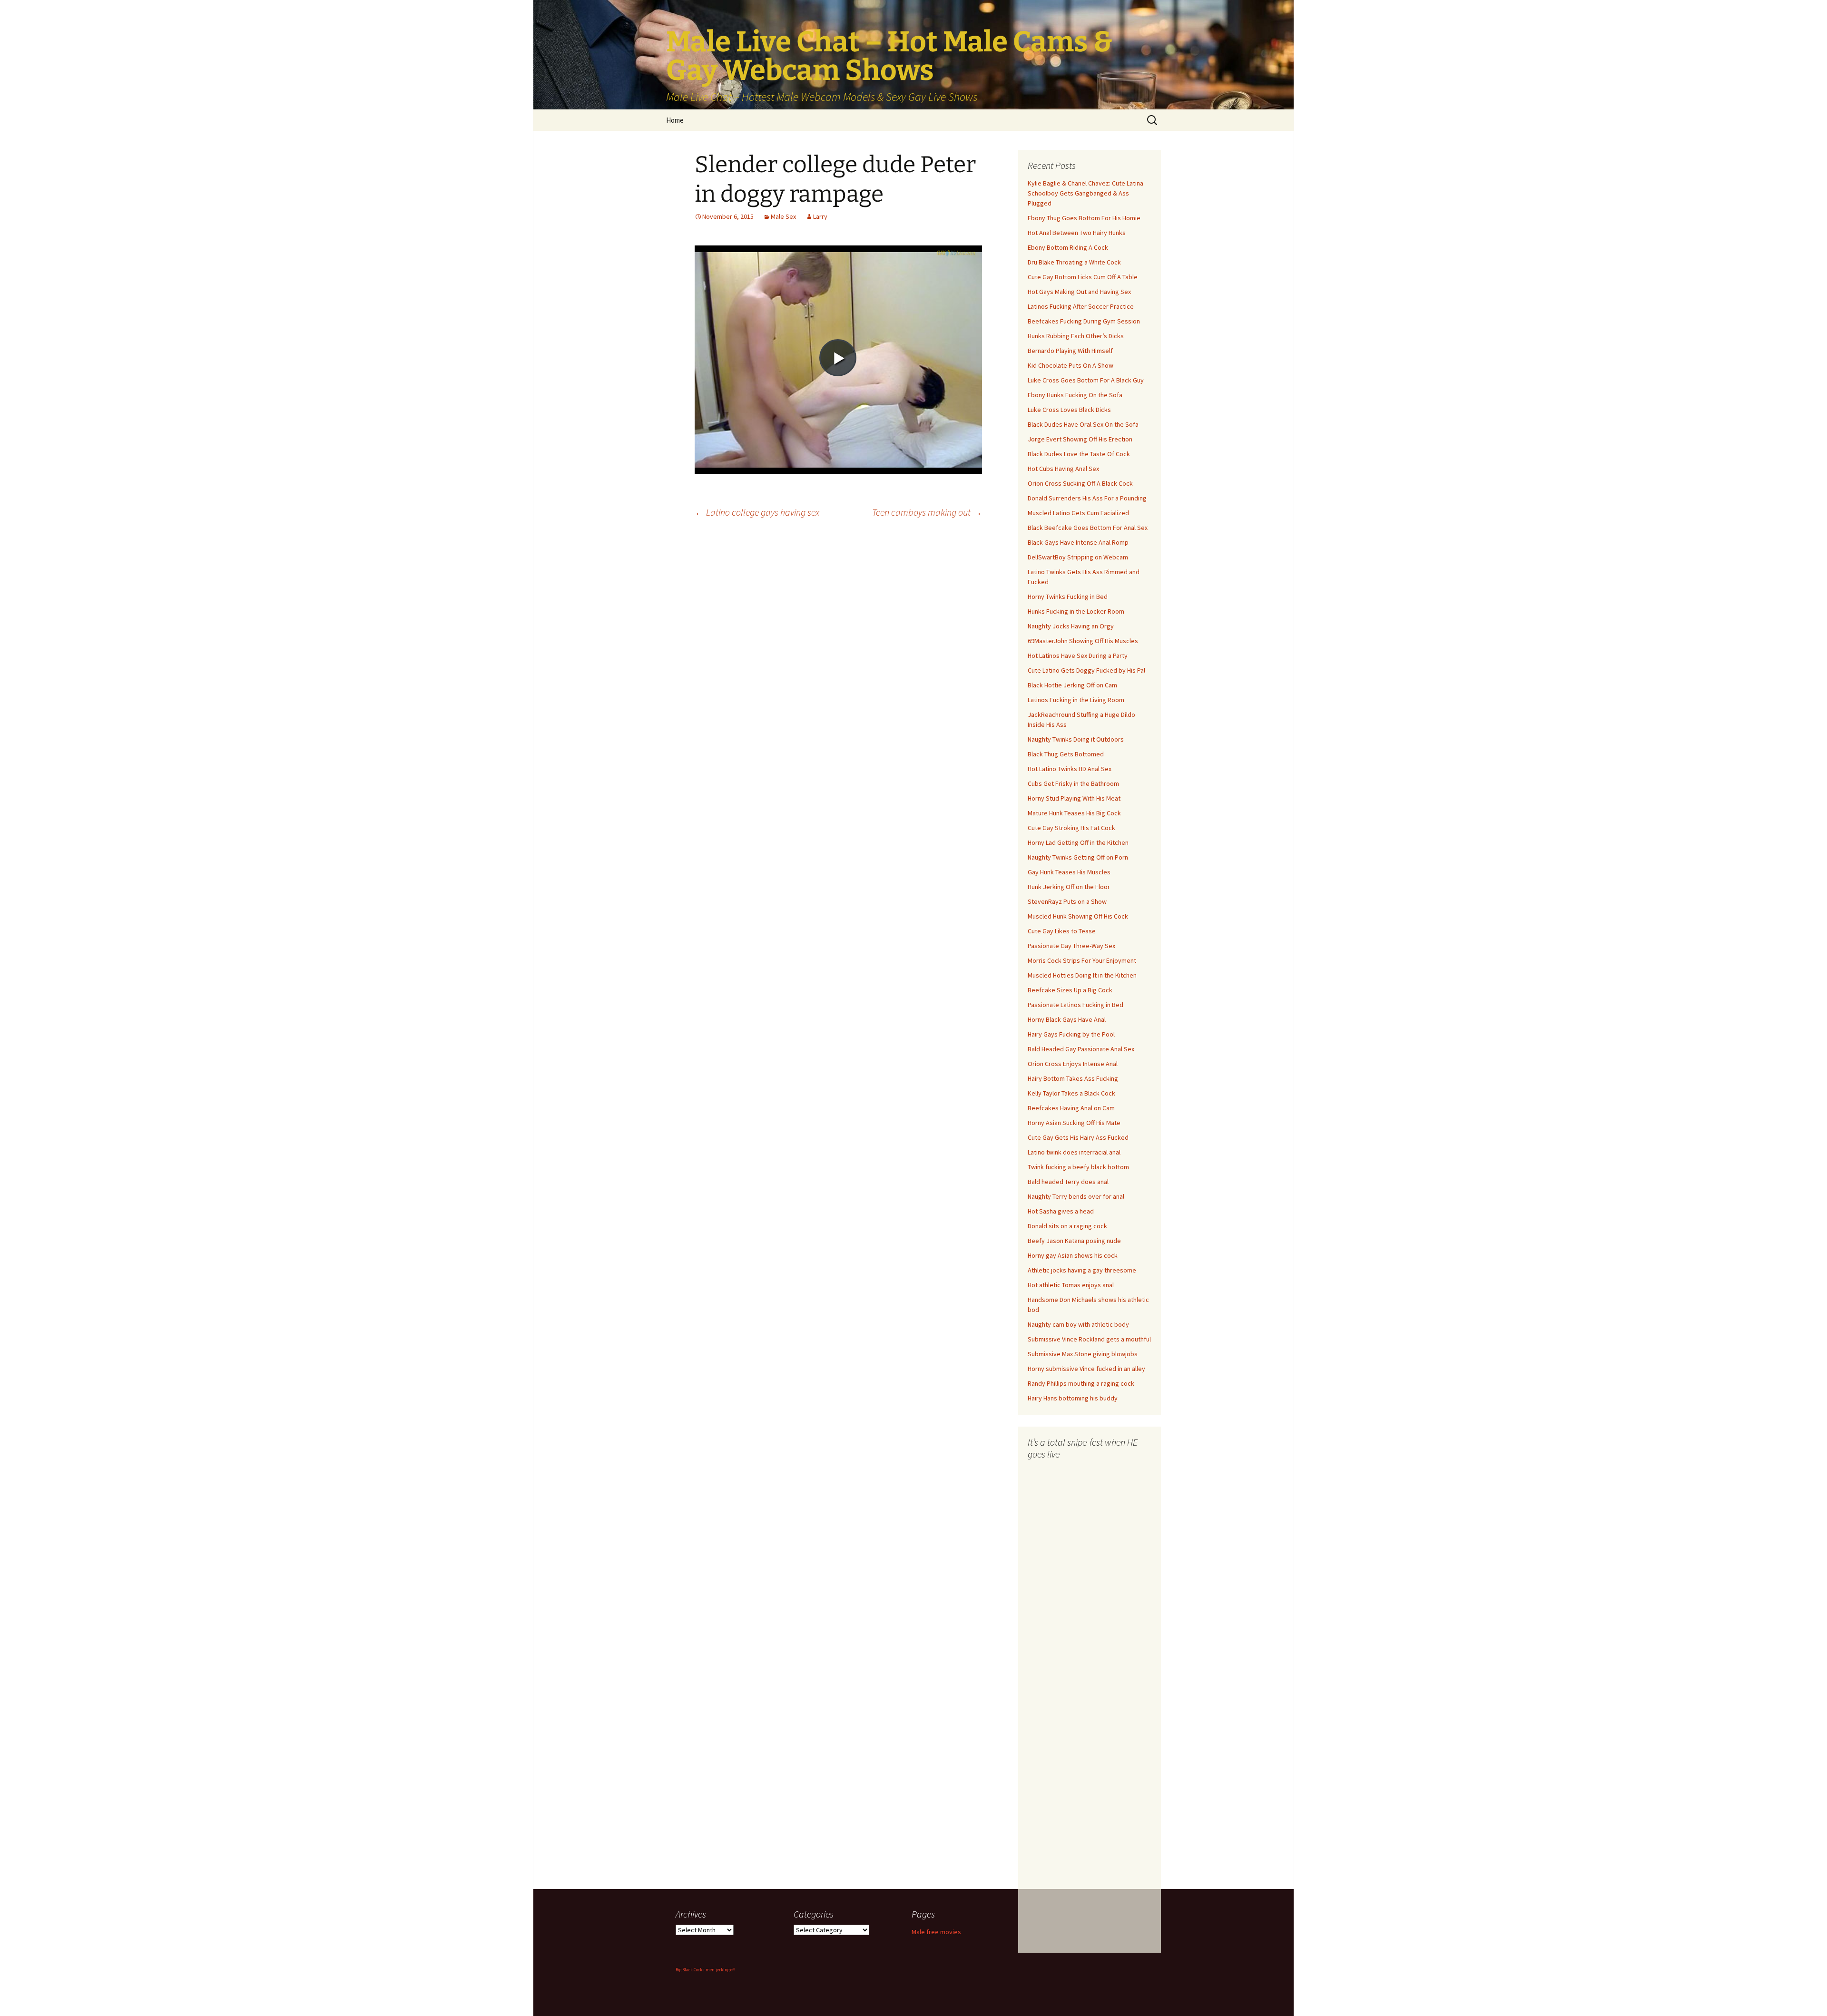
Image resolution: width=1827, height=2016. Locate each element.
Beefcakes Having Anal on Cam (1071, 1108)
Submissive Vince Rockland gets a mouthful (1089, 1339)
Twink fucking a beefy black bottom (1078, 1167)
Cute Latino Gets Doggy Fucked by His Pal (1086, 670)
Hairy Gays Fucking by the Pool (1071, 1034)
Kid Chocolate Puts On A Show (1071, 365)
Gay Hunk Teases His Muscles (1069, 872)
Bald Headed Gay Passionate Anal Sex (1081, 1049)
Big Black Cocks (690, 1970)
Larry (820, 216)
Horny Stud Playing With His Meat (1074, 798)
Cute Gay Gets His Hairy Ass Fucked (1078, 1137)
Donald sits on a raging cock (1067, 1226)
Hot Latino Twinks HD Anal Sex (1070, 769)
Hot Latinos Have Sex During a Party (1078, 656)
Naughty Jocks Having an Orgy (1071, 626)
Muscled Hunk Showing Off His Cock (1078, 916)
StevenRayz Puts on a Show (1067, 901)
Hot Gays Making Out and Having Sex (1079, 292)
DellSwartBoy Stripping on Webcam (1078, 557)
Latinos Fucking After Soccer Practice (1081, 306)
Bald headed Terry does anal (1068, 1182)
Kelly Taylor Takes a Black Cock (1071, 1093)
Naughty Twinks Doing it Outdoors (1076, 739)
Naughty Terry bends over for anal (1076, 1196)
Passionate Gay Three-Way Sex (1071, 946)
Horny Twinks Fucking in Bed (1068, 597)
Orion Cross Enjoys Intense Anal (1073, 1064)
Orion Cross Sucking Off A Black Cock (1080, 483)
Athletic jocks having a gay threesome (1082, 1270)
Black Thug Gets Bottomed (1066, 754)
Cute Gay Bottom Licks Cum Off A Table (1083, 277)
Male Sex (783, 216)
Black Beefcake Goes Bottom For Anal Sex (1088, 528)
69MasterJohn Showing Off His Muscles (1083, 641)
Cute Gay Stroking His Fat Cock (1071, 828)
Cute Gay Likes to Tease (1062, 931)
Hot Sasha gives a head (1061, 1211)
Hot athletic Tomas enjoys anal (1071, 1285)
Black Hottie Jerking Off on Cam (1072, 685)
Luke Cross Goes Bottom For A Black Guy (1086, 380)
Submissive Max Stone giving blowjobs (1083, 1354)
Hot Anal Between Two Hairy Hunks (1077, 233)
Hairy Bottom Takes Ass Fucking (1073, 1078)
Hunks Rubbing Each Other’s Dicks (1076, 336)
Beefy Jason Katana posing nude (1074, 1241)
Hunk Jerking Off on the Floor (1069, 887)
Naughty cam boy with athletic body (1078, 1324)
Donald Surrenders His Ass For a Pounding (1087, 498)
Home (675, 120)
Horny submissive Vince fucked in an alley (1086, 1369)
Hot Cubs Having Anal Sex (1063, 469)
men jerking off (720, 1970)
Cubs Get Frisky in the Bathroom (1073, 783)
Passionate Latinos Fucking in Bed (1076, 1005)
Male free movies (936, 1932)
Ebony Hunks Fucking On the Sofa (1075, 395)
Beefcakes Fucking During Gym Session (1084, 321)
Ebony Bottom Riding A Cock (1068, 247)
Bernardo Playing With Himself (1070, 351)
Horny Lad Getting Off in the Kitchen (1078, 842)
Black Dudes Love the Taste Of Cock (1079, 454)
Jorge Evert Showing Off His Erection (1080, 439)
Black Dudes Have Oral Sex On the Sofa (1083, 424)
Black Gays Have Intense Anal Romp (1078, 542)
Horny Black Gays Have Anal (1067, 1019)
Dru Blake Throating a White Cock (1074, 262)
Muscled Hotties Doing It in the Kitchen (1082, 975)
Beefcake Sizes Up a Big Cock (1070, 990)
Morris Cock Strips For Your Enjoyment (1082, 960)
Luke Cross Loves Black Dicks (1069, 410)
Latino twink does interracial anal (1074, 1152)
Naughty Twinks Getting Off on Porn (1078, 857)
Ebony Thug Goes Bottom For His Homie (1084, 218)
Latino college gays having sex (757, 512)
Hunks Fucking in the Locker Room (1076, 611)
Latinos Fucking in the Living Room (1076, 700)
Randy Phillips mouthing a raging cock (1081, 1383)
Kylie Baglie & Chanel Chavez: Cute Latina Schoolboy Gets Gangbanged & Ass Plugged (1085, 193)
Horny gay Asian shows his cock (1073, 1255)
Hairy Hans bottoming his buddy (1073, 1398)
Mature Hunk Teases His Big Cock (1074, 813)
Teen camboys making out (927, 512)
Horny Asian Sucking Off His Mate (1074, 1123)
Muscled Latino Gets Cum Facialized (1078, 513)
